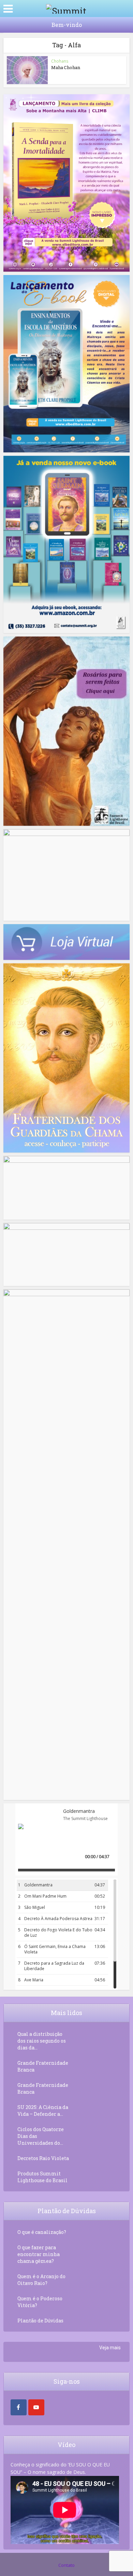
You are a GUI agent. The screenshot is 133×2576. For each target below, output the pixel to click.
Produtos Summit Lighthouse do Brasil (42, 2177)
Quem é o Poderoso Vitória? (40, 2302)
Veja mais (110, 2348)
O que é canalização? (42, 2232)
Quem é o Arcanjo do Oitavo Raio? (41, 2280)
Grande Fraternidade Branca (43, 2066)
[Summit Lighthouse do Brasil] (66, 8)
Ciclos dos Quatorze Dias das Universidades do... (41, 2136)
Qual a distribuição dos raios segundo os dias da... (42, 2041)
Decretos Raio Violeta (43, 2158)
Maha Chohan (66, 67)
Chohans (60, 61)
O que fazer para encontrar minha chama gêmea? (39, 2254)
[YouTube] (36, 2407)
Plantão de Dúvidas (40, 2321)
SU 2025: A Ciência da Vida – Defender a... (43, 2111)
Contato (66, 2565)
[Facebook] (19, 2407)
